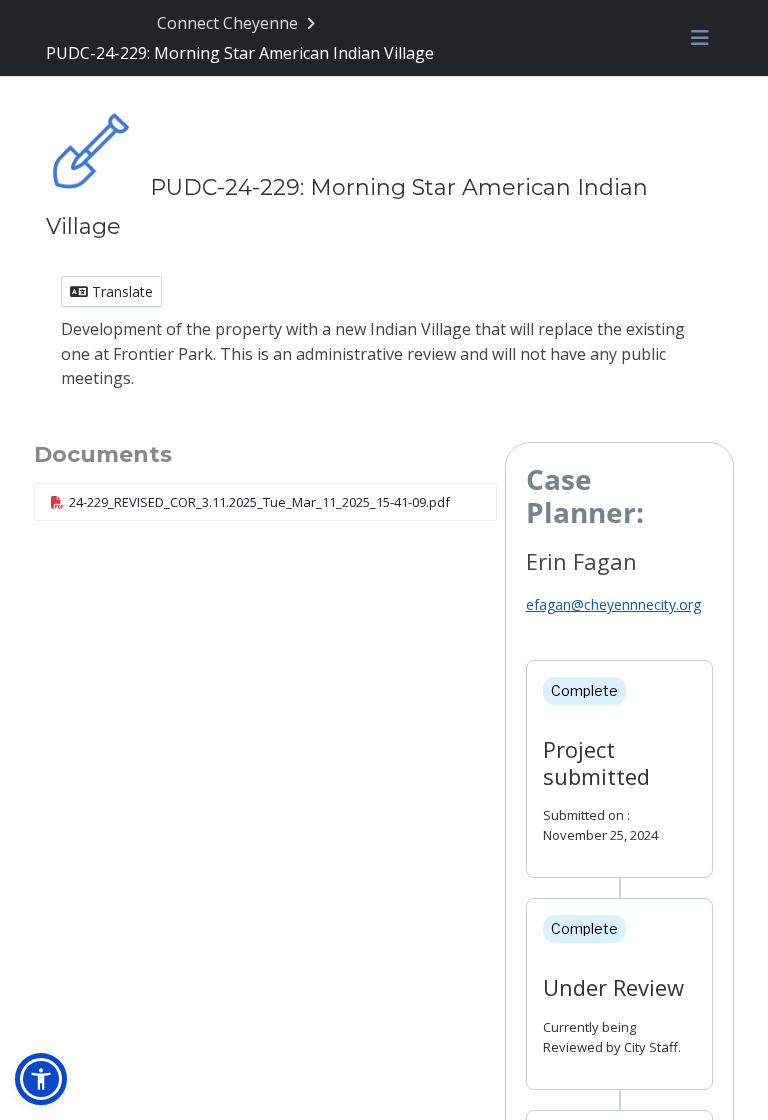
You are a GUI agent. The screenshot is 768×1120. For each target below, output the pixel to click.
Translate (120, 291)
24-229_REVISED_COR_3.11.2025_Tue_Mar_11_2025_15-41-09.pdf (259, 502)
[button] (41, 1079)
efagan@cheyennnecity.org (613, 604)
